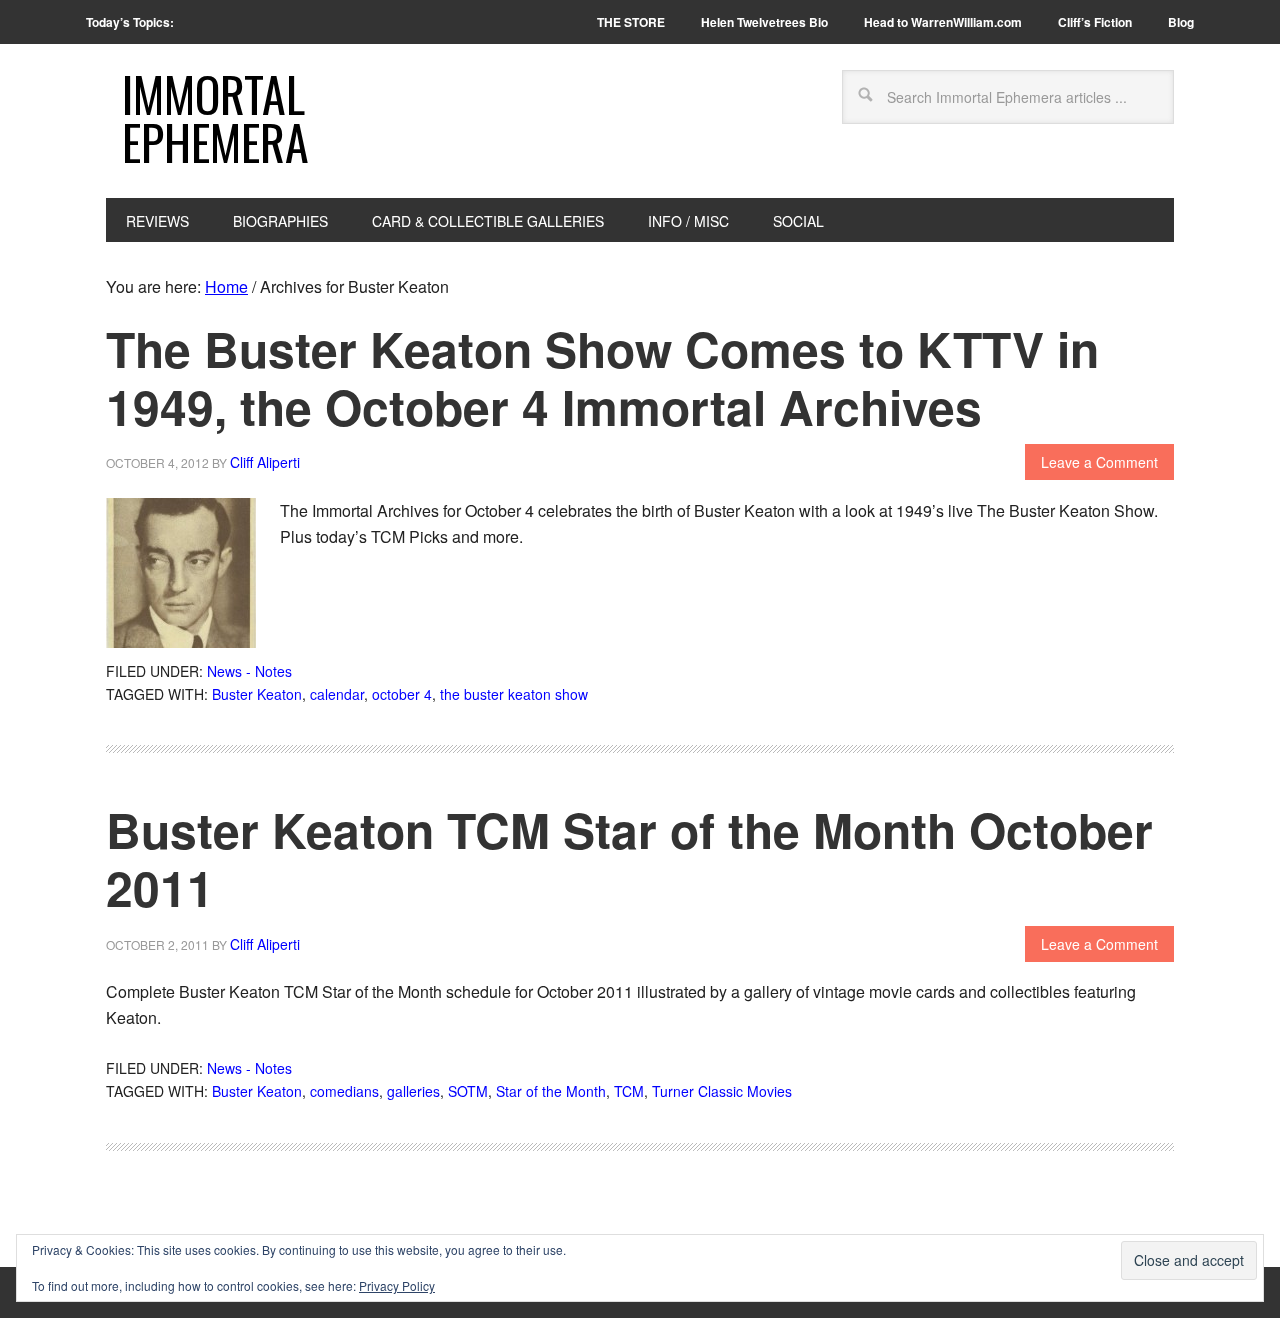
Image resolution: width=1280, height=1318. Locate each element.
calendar (337, 694)
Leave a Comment (1099, 462)
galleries (413, 1091)
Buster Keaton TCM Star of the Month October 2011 (629, 858)
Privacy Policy (397, 1285)
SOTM (468, 1091)
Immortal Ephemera (215, 117)
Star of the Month (551, 1091)
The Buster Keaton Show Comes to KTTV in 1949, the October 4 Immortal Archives (602, 377)
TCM (629, 1091)
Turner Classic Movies (722, 1091)
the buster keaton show (514, 694)
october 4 (402, 694)
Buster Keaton (257, 694)
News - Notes (249, 671)
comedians (344, 1091)
